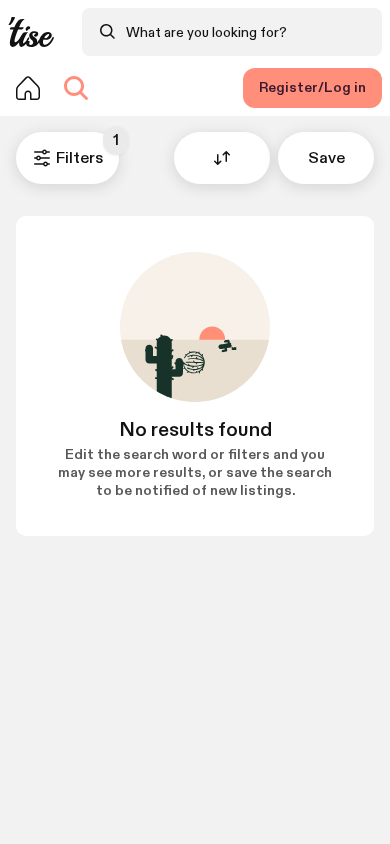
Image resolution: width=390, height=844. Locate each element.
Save (326, 158)
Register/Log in (312, 87)
